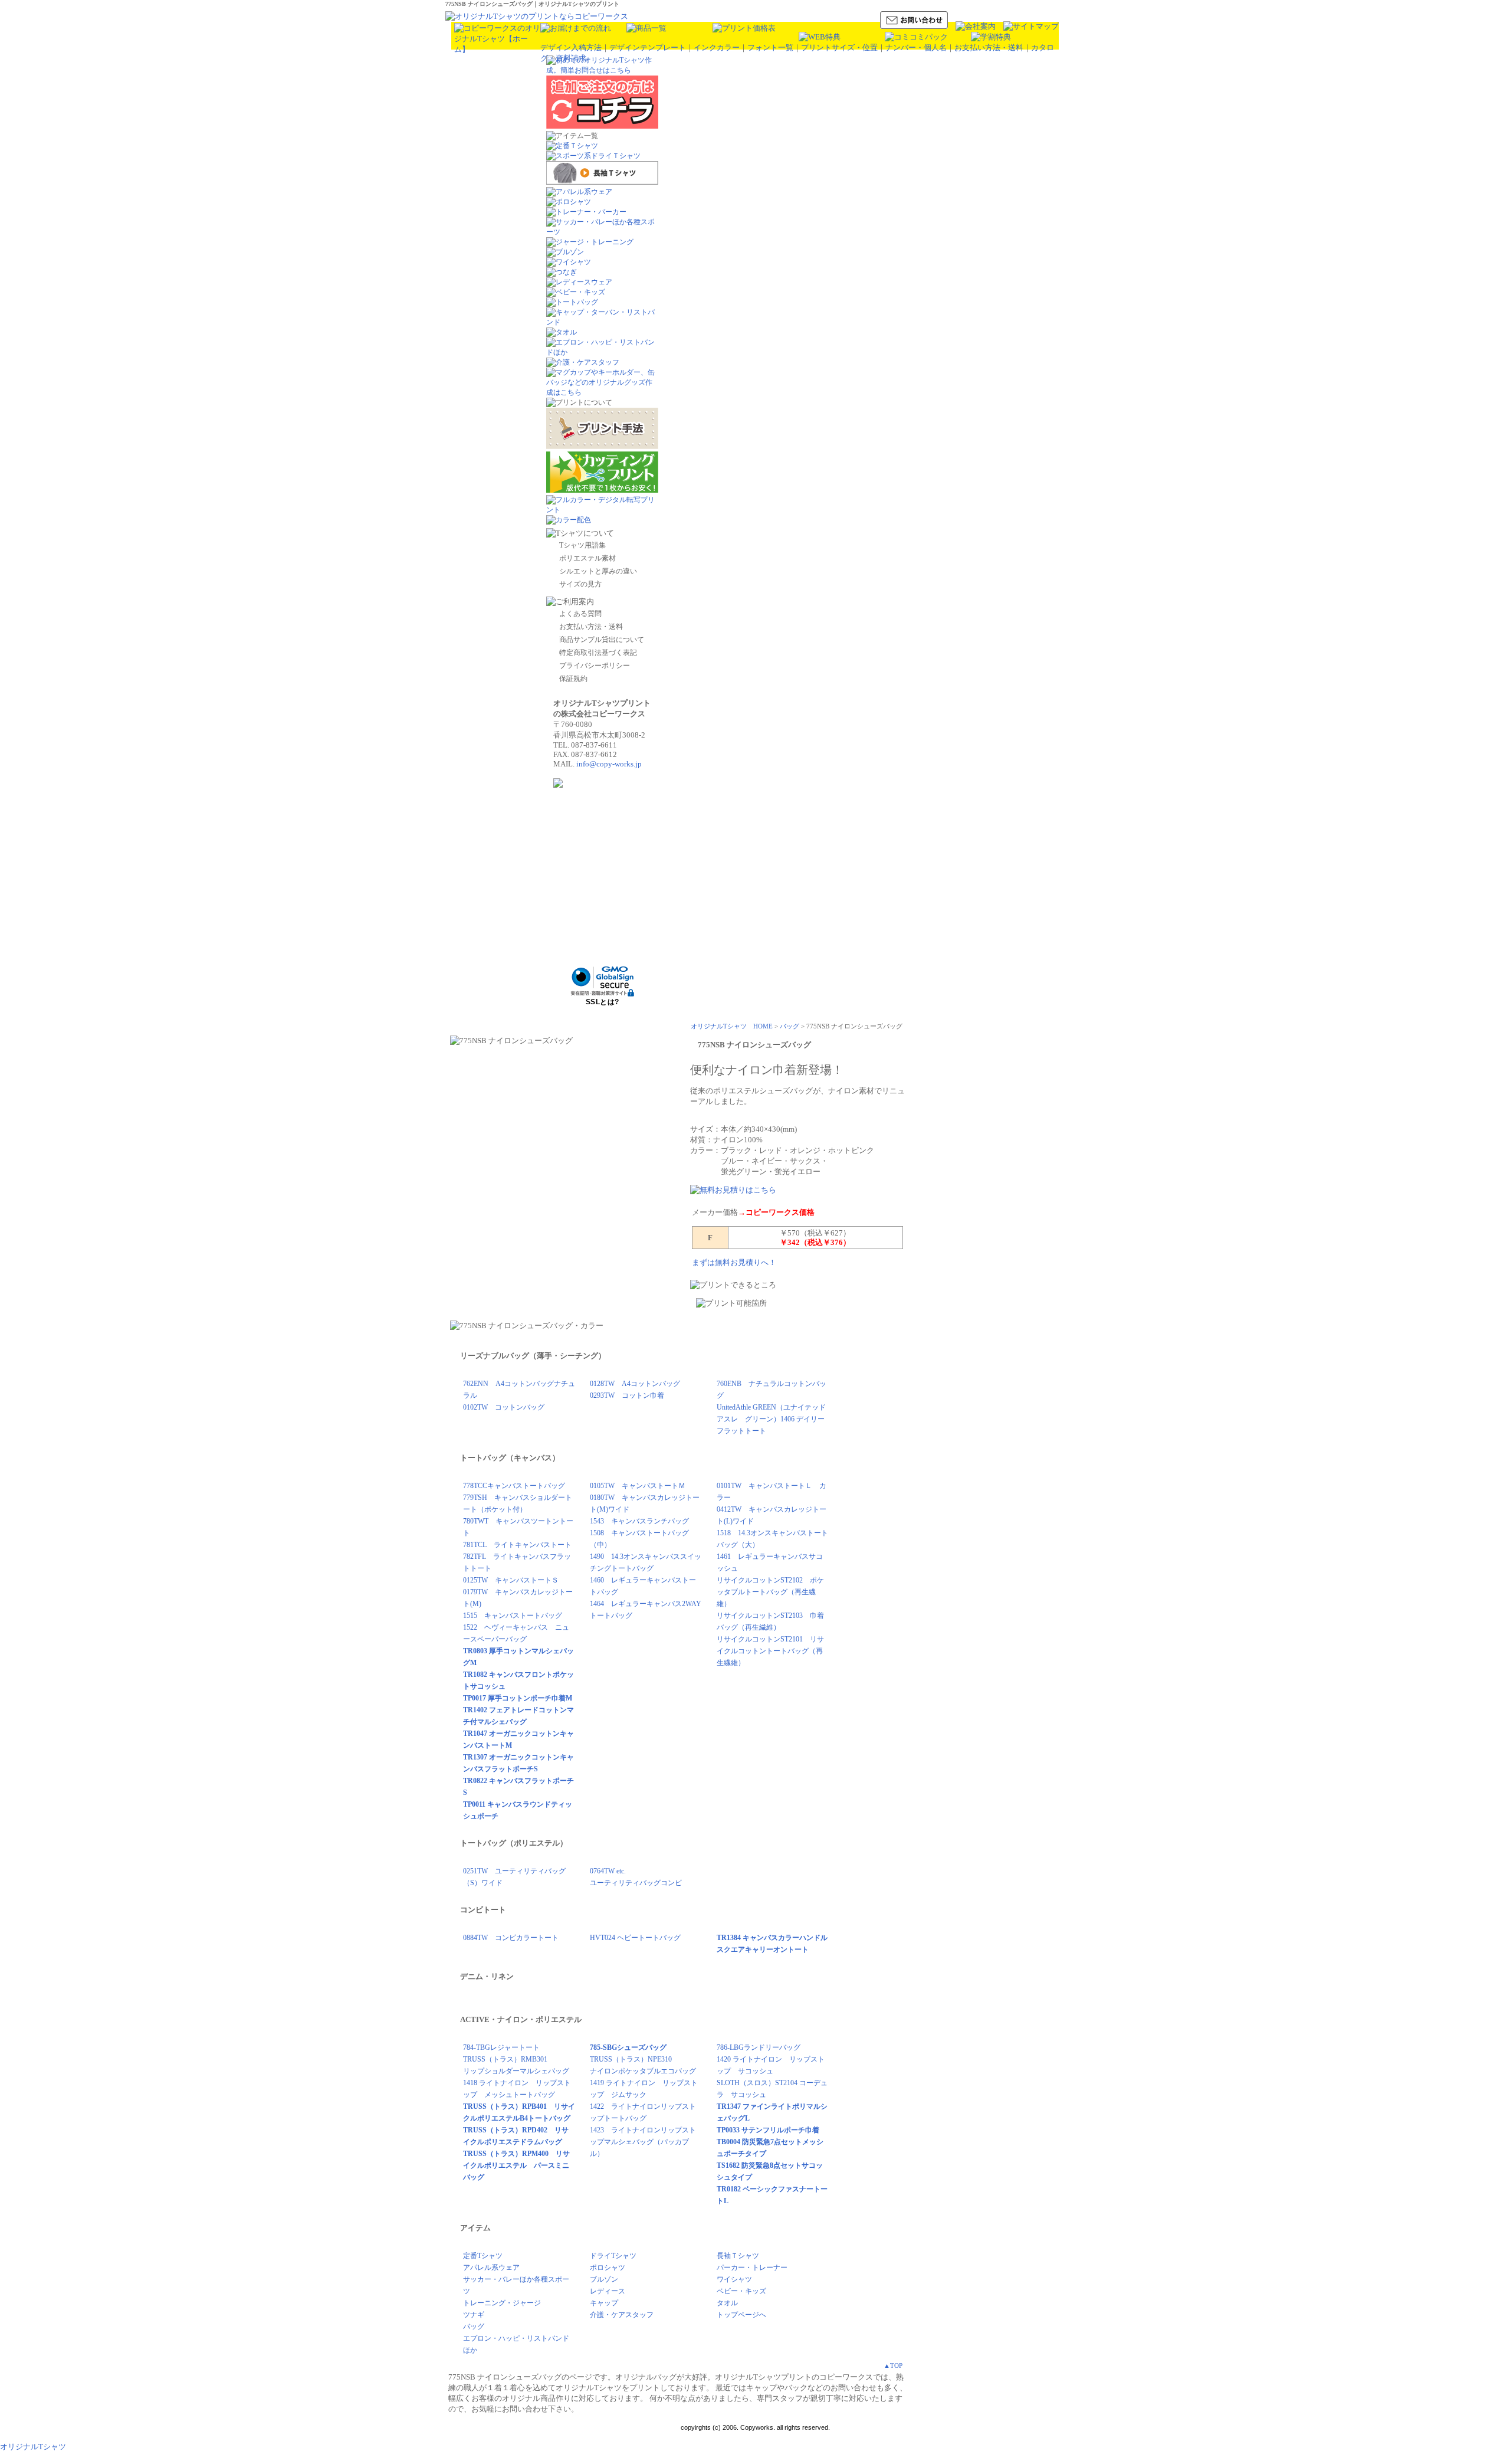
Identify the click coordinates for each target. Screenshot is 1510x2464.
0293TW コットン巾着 (627, 1395)
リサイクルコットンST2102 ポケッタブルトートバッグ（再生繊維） (770, 1592)
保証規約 (573, 679)
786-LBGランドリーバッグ (759, 2047)
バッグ (790, 1026)
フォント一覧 (770, 47)
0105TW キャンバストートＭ (638, 1486)
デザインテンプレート (648, 47)
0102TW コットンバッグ (504, 1407)
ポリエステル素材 (587, 558)
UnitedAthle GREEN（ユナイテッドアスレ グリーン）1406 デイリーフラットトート (771, 1419)
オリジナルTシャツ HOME (732, 1026)
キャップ (604, 2303)
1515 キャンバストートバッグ (513, 1616)
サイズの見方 (580, 584)
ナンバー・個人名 (916, 47)
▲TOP (893, 2365)
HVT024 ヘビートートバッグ (635, 1938)
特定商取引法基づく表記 (598, 653)
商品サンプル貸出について (602, 640)
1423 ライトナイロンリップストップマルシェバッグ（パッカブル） (643, 2142)
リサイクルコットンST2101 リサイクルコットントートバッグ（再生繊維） (770, 1651)
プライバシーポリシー (595, 666)
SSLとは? (603, 1002)
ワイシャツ (734, 2279)
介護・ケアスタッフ (622, 2315)
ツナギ (474, 2315)
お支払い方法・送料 (989, 47)
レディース (608, 2291)
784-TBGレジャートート (501, 2047)
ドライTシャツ (613, 2256)
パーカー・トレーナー (752, 2268)
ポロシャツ (608, 2268)
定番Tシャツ (483, 2256)
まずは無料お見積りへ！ (734, 1262)
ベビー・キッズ (741, 2291)
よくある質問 (580, 614)
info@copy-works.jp (609, 764)
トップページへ (741, 2315)
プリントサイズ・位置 (839, 47)
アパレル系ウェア (491, 2268)
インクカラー (717, 47)
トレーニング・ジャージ (502, 2303)
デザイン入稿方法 (571, 47)
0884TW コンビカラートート (511, 1938)
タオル (727, 2303)
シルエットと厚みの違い (598, 571)
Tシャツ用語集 (582, 545)
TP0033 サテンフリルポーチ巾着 (768, 2130)
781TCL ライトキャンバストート (517, 1545)
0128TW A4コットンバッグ (635, 1384)
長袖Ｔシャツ (738, 2256)
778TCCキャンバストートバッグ (514, 1486)
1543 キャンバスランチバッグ (639, 1521)
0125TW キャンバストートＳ (511, 1580)
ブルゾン (604, 2279)
